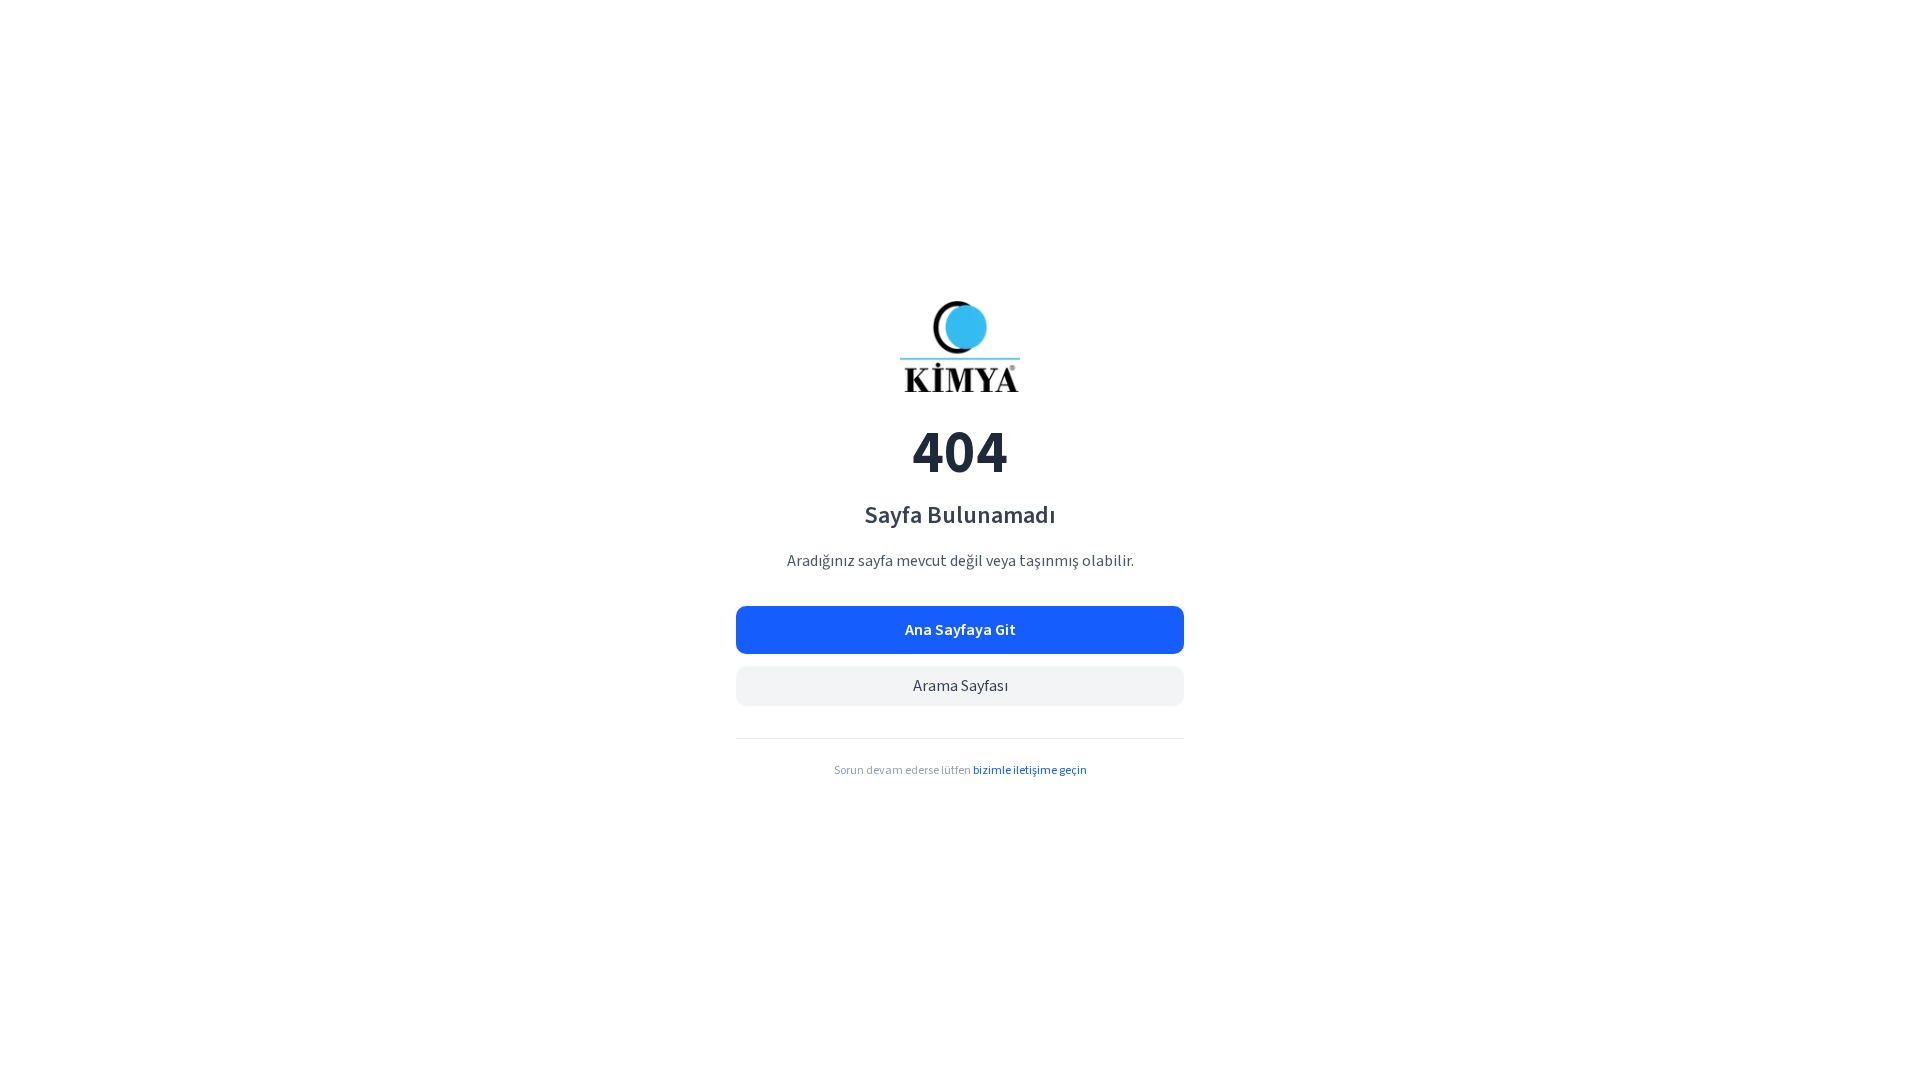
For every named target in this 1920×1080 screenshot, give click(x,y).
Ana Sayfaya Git (960, 630)
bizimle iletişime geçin (1030, 770)
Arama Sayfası (960, 686)
